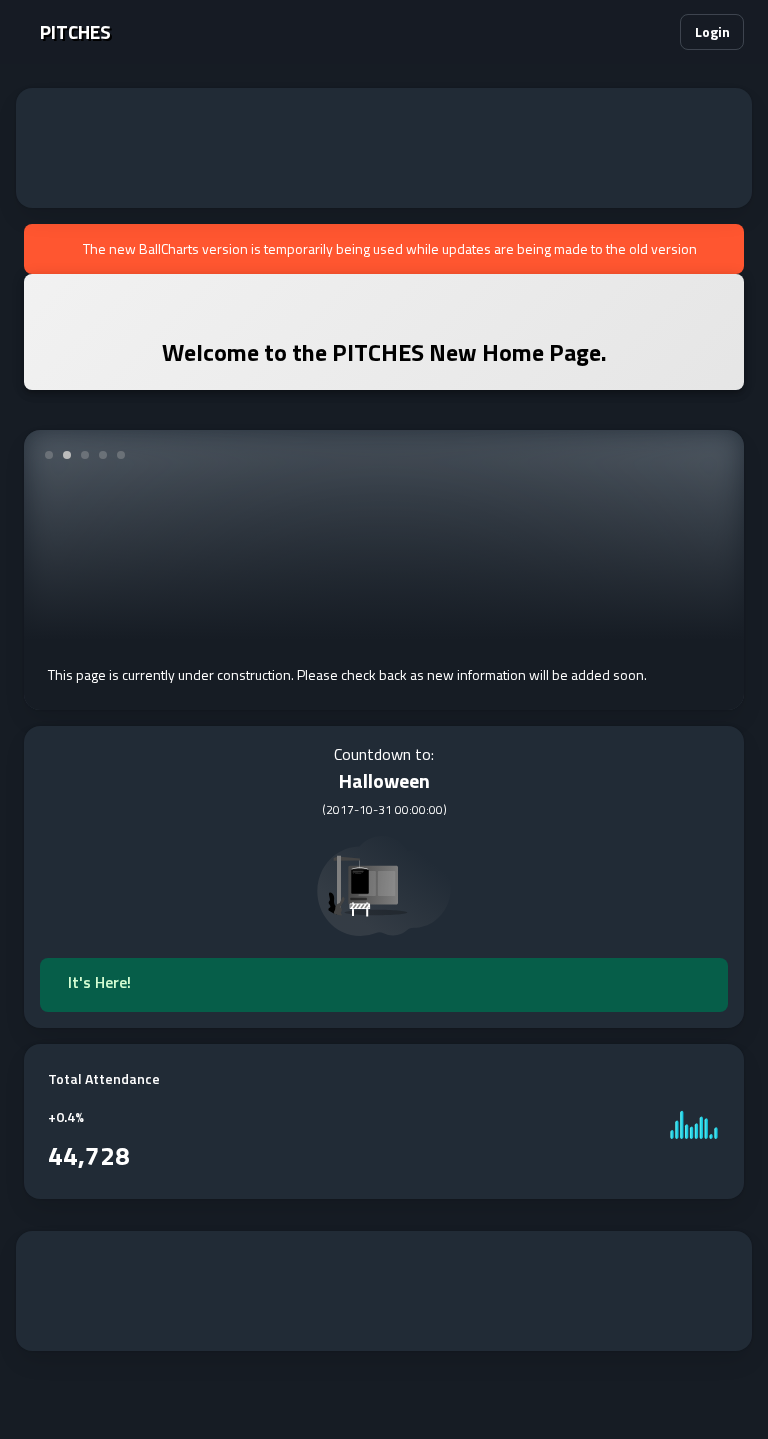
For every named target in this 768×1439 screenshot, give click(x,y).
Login (712, 31)
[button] (652, 32)
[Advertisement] (384, 148)
